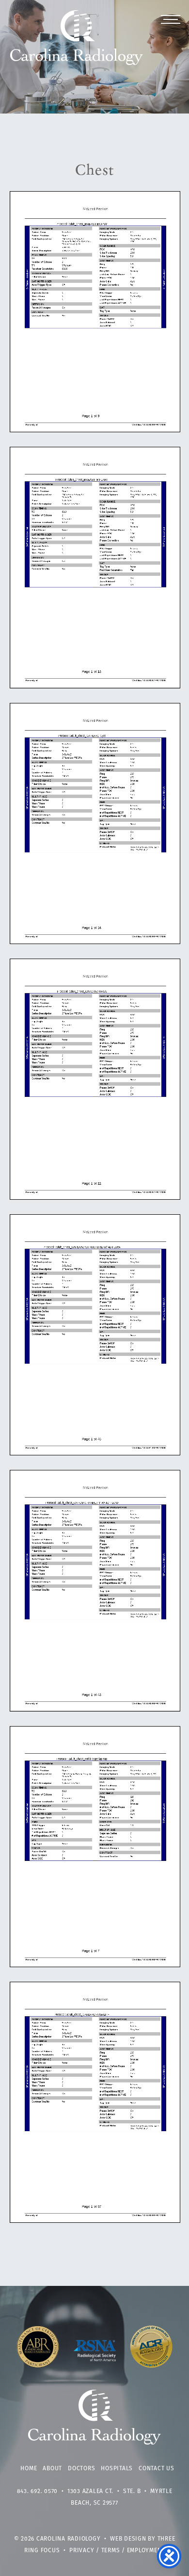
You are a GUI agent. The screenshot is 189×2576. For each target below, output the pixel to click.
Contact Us (157, 2469)
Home (29, 2469)
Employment (146, 2551)
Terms (111, 2551)
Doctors (81, 2469)
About (52, 2469)
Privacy (82, 2551)
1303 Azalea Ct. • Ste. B (104, 2492)
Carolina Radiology (77, 43)
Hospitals (117, 2469)
